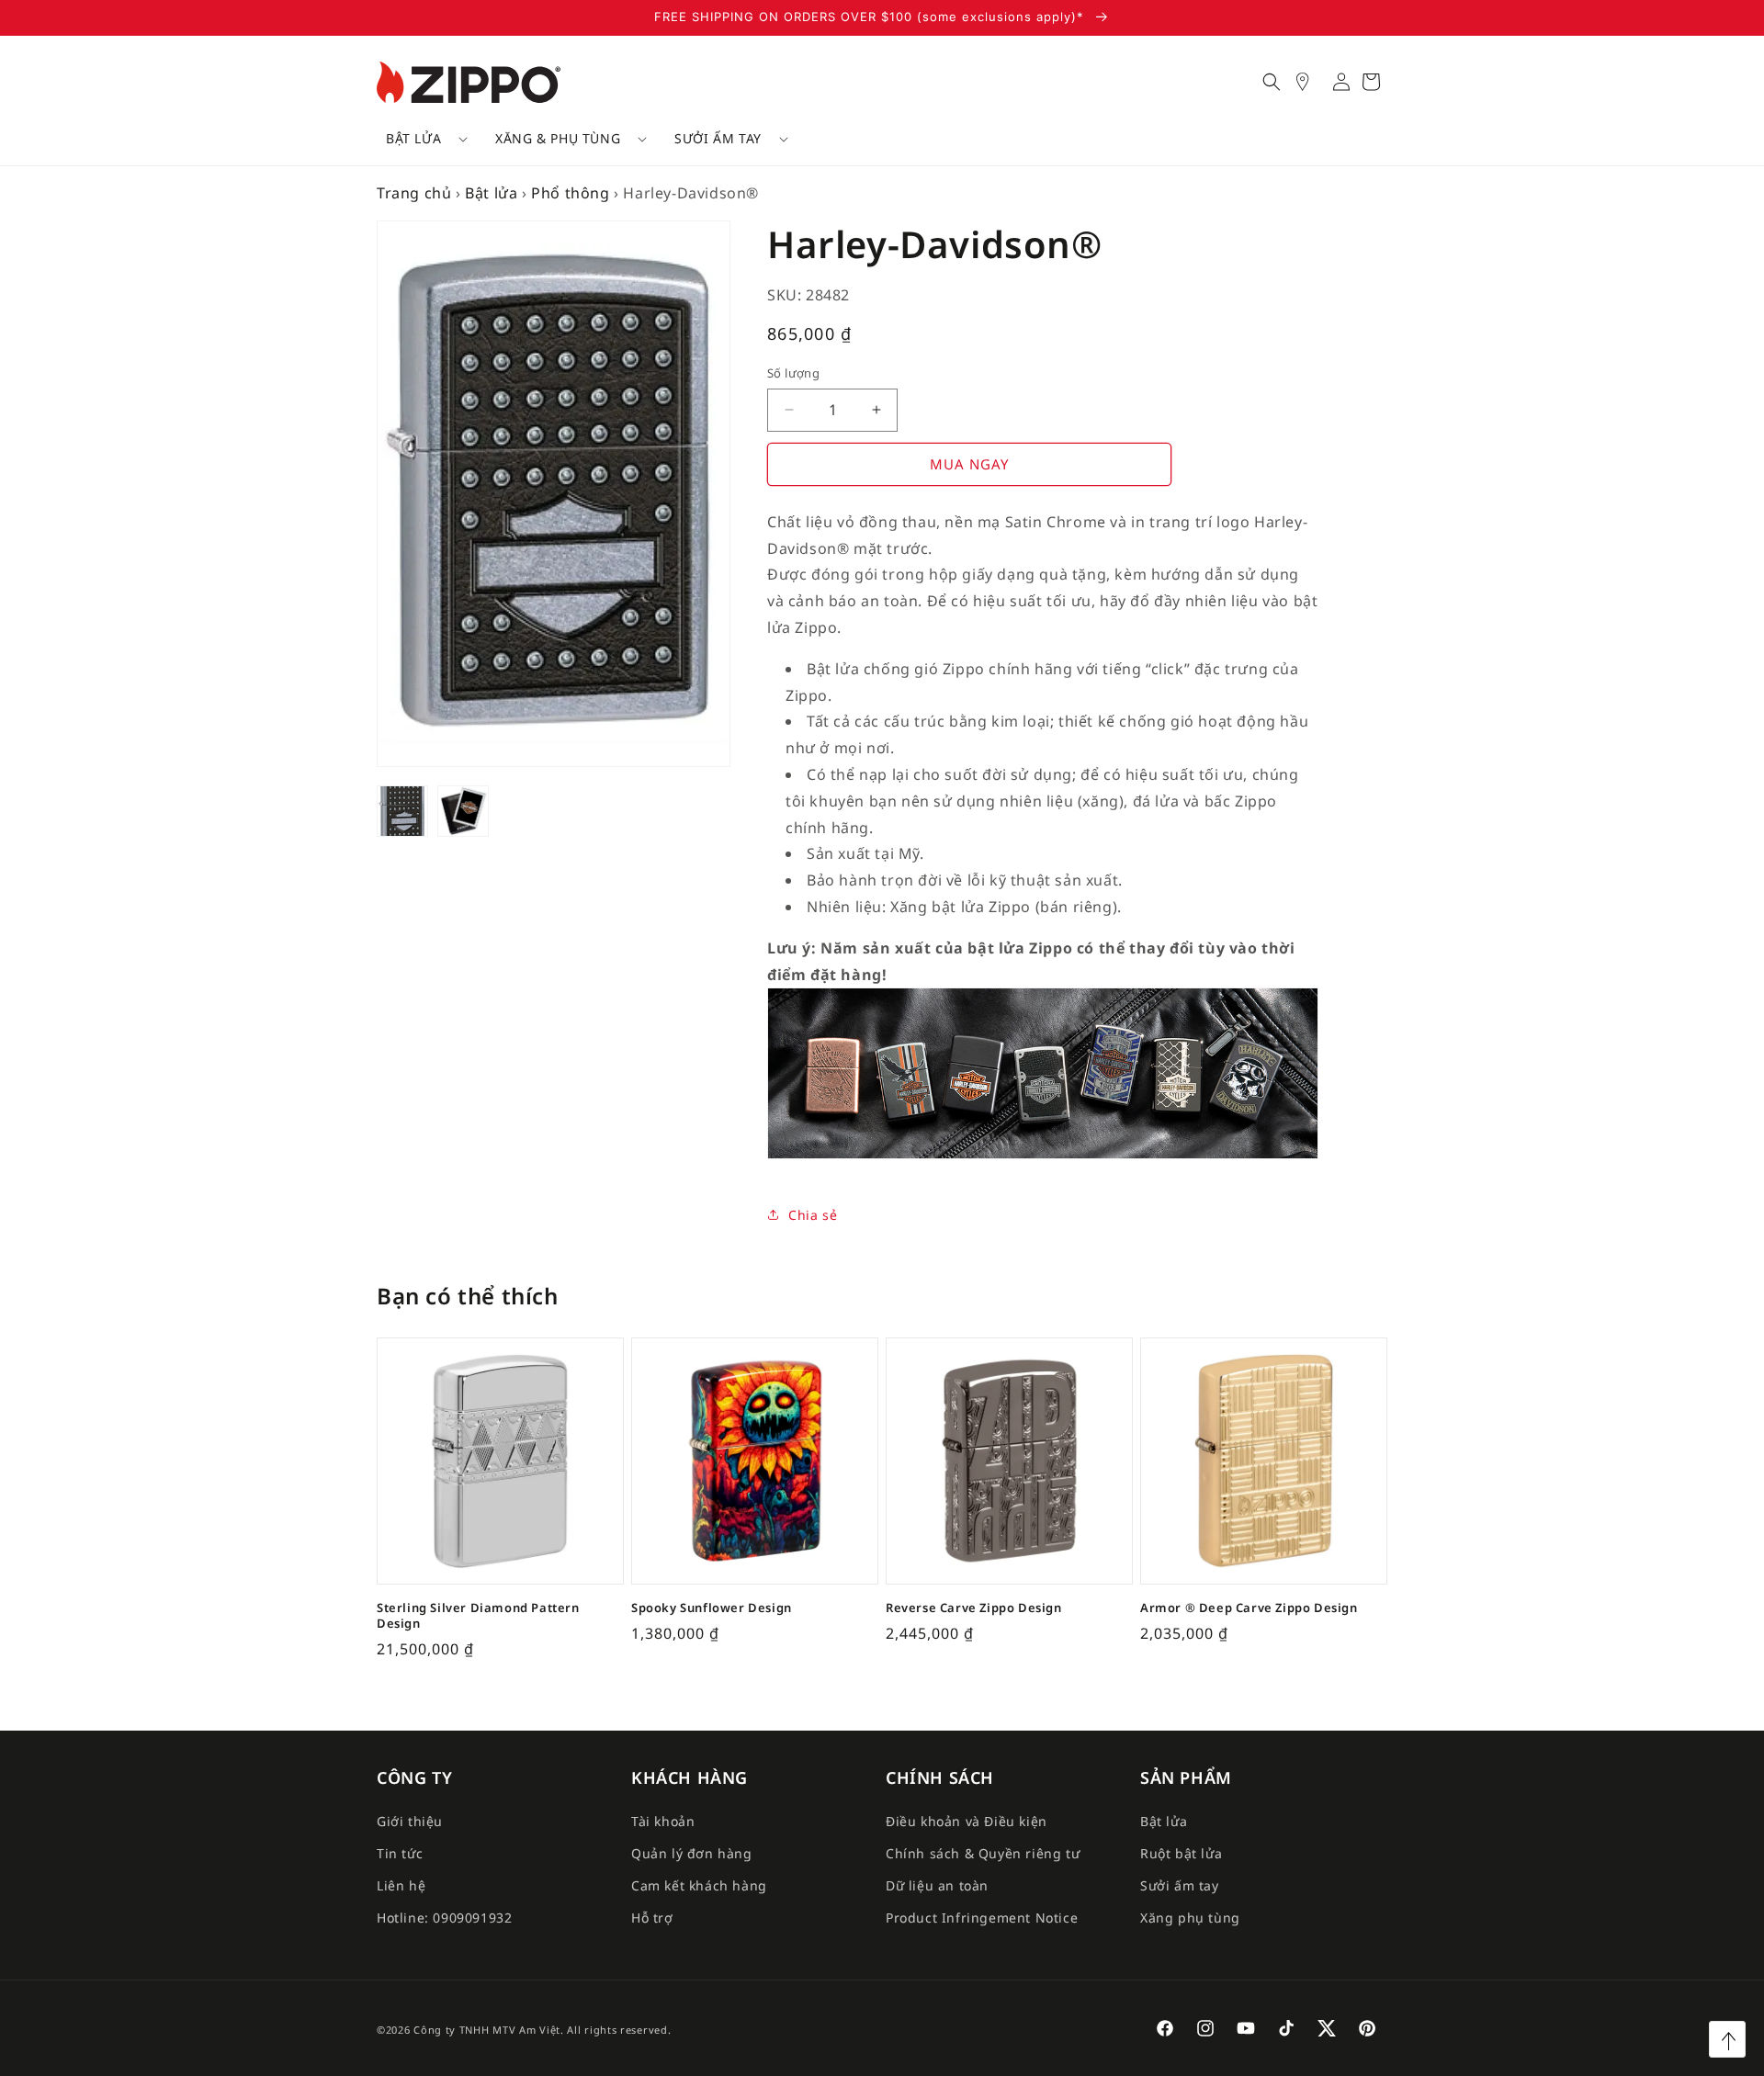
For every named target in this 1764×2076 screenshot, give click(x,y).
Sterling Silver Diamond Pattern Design (478, 1616)
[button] (420, 139)
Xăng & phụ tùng (558, 138)
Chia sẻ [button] (813, 1215)
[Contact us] (1312, 82)
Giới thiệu (410, 1820)
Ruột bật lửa (1181, 1853)
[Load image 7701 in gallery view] (402, 811)
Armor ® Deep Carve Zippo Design (1249, 1608)
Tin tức (400, 1853)
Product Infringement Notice (982, 1918)
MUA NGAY (969, 464)
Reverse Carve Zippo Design (974, 1608)
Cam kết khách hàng (699, 1885)
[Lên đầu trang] (1727, 2039)
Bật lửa (413, 138)
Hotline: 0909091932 (444, 1918)
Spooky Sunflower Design (712, 1608)
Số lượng (793, 373)
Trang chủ (414, 193)
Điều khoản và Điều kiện (967, 1820)
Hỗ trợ (652, 1918)
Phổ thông (570, 193)
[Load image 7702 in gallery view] (463, 811)
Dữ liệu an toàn (937, 1885)
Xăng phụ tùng (1190, 1918)
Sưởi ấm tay (718, 138)
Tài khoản (663, 1820)
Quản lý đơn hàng (692, 1853)
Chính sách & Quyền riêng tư (983, 1853)
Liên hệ (401, 1885)
